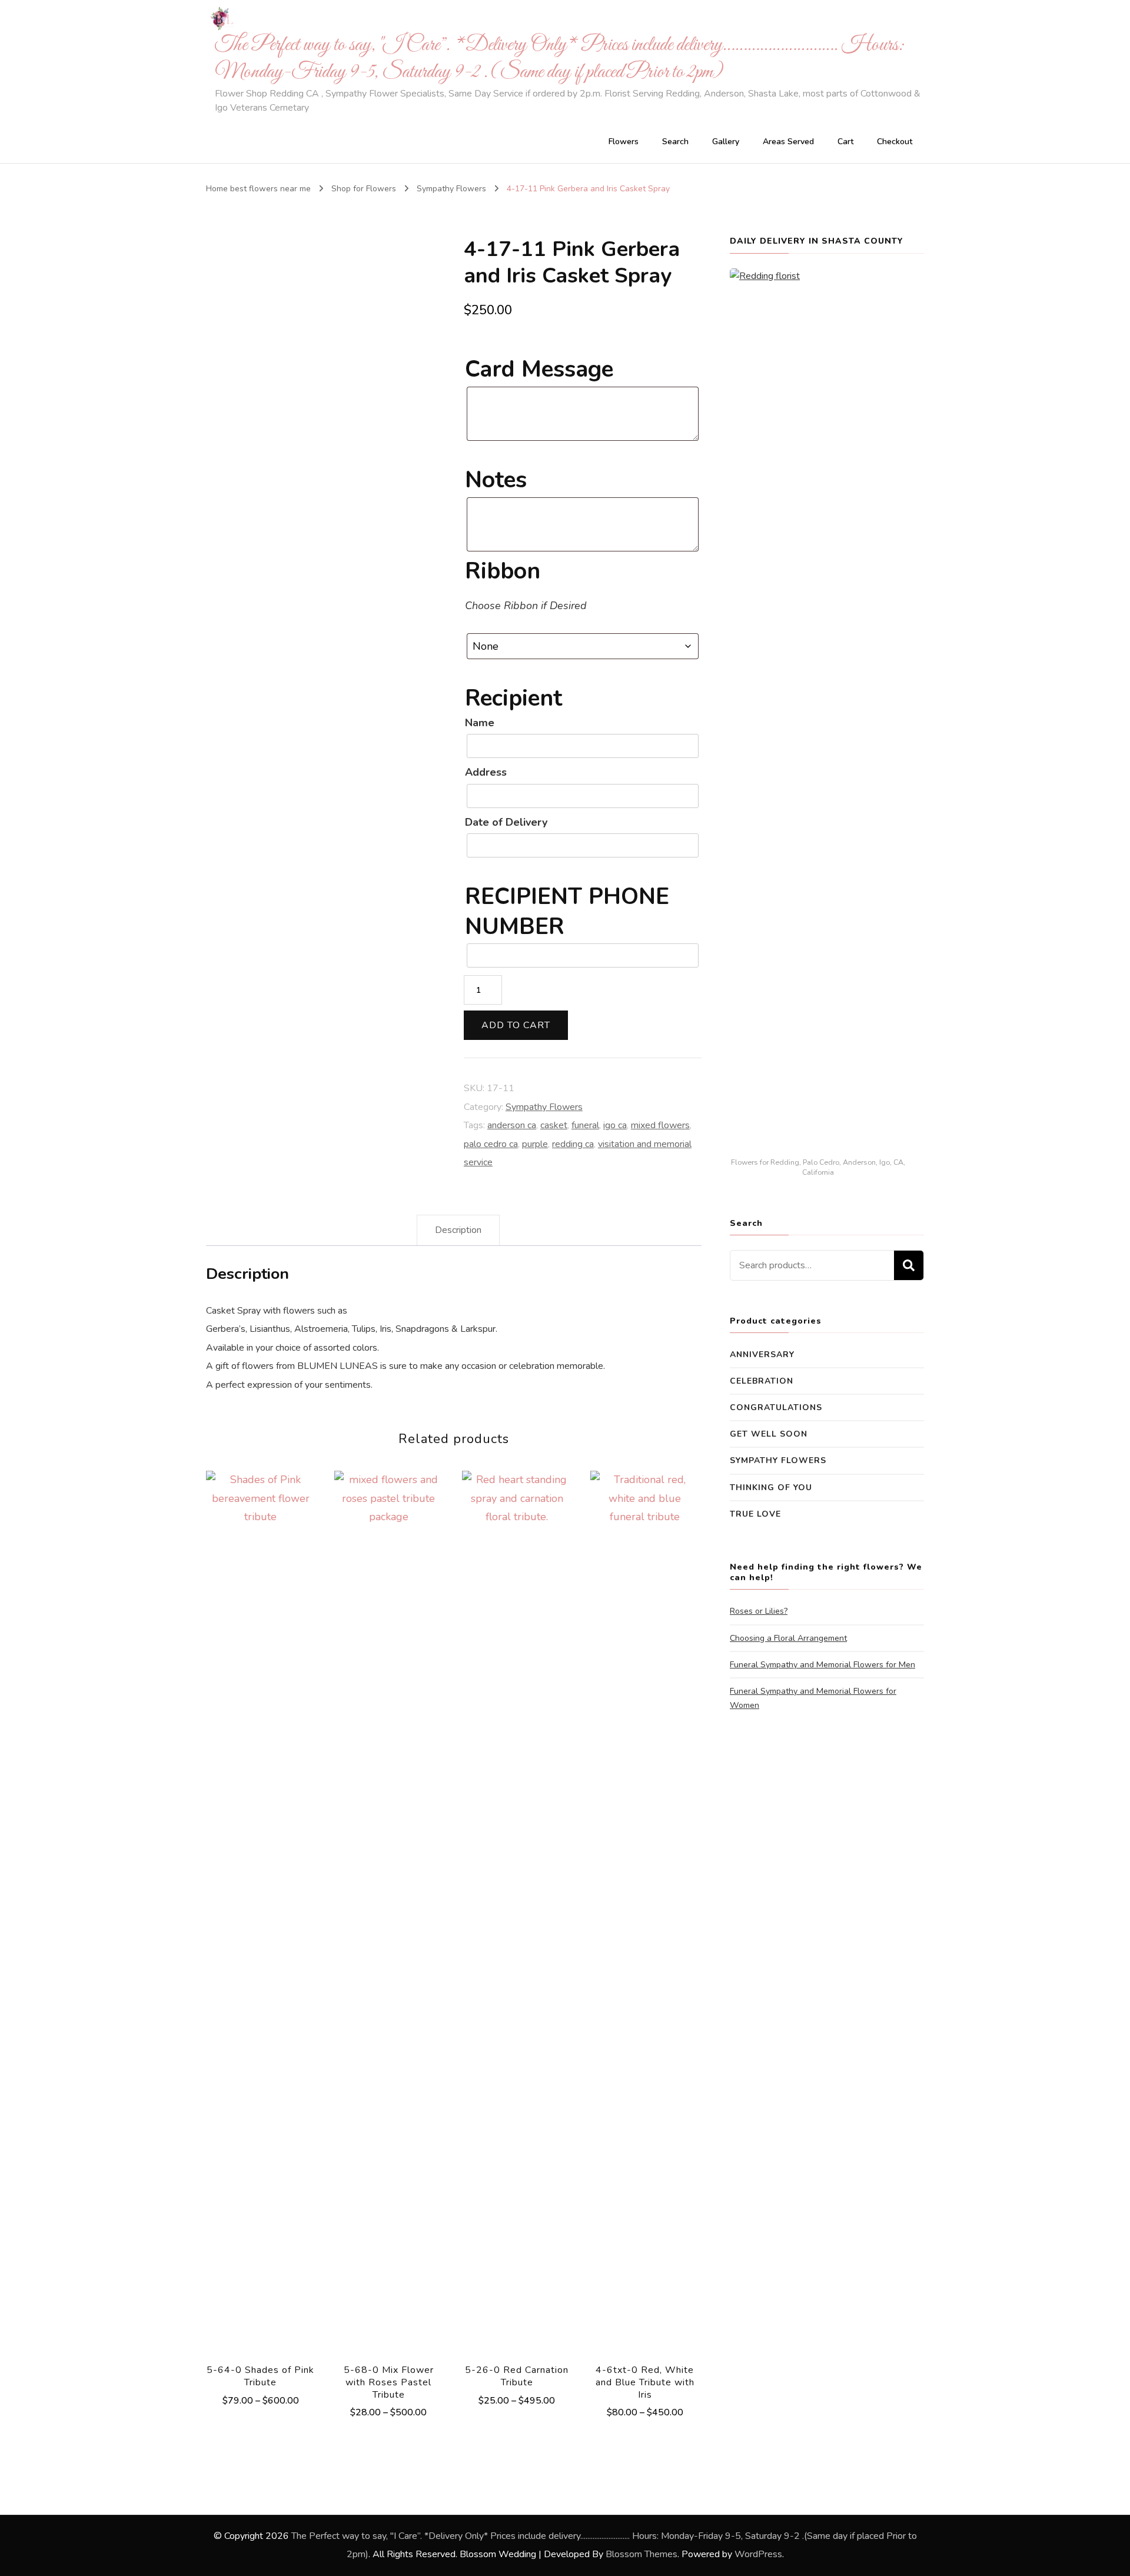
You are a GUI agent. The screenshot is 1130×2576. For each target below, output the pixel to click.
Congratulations (776, 1407)
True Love (755, 1514)
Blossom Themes (642, 2554)
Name (480, 723)
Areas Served (788, 142)
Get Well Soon (769, 1434)
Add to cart (516, 1025)
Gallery (726, 142)
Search (675, 142)
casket (554, 1125)
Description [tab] (458, 1230)
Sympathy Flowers (544, 1107)
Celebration (762, 1381)
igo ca (615, 1125)
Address (486, 772)
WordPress (758, 2554)
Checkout (895, 142)
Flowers (624, 142)
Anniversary (762, 1355)
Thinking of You (771, 1488)
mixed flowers (660, 1125)
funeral (585, 1125)
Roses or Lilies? (759, 1611)
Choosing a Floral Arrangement (788, 1638)
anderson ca (512, 1125)
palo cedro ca (491, 1144)
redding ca (573, 1144)
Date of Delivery (506, 822)
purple (535, 1144)
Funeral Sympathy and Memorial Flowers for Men (822, 1665)
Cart (845, 142)
